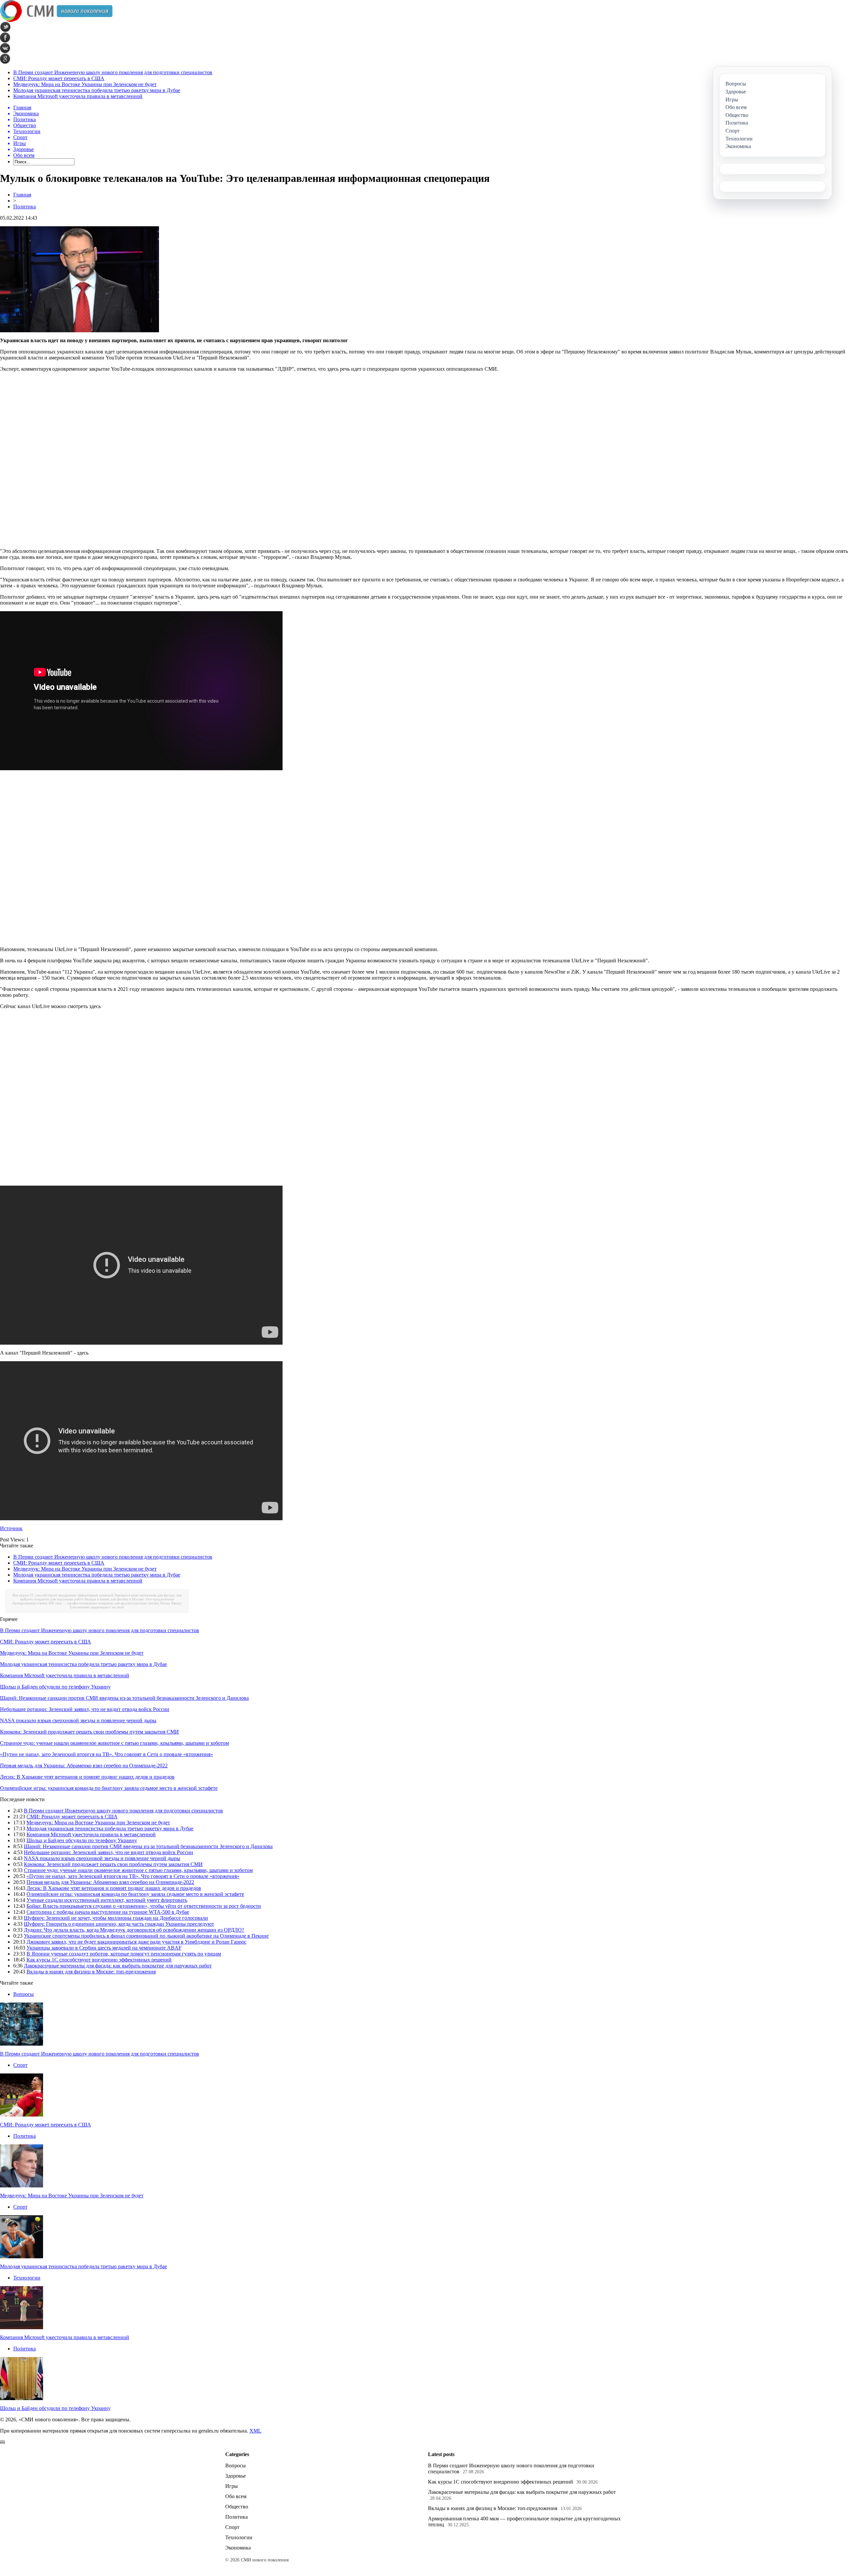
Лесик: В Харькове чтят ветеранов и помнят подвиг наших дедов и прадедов (87, 1777)
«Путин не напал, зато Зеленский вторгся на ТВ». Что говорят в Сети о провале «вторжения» (106, 1754)
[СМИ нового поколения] (56, 20)
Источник (11, 1528)
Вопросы (24, 1994)
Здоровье (236, 2476)
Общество (237, 2507)
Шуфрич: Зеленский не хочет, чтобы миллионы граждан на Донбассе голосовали (116, 1918)
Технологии (27, 2278)
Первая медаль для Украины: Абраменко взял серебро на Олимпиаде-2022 (84, 1766)
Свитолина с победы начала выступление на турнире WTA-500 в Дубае (108, 1912)
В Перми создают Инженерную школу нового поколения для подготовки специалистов (113, 72)
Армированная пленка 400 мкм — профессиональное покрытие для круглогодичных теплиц (86, 1603)
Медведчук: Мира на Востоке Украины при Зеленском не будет (85, 84)
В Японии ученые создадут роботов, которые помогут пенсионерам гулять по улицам (124, 1954)
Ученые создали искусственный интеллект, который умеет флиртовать (107, 1900)
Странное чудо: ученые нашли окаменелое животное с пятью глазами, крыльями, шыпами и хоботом (114, 1743)
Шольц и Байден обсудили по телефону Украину (55, 1687)
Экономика (238, 2548)
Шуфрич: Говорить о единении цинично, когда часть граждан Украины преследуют (119, 1924)
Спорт (20, 2065)
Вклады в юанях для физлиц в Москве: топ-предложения (129, 1599)
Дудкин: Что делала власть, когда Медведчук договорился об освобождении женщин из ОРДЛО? (134, 1930)
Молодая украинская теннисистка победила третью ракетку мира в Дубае (97, 90)
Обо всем (236, 2496)
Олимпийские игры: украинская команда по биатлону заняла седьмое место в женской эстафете (109, 1788)
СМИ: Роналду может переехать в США (59, 78)
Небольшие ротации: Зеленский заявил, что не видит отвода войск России (85, 1709)
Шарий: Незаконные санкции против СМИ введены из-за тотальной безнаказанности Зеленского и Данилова (124, 1698)
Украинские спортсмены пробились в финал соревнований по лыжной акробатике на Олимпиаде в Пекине (146, 1936)
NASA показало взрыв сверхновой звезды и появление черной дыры (78, 1720)
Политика (25, 207)
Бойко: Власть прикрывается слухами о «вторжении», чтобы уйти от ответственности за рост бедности (144, 1906)
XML (255, 2431)
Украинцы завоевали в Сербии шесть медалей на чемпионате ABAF (104, 1948)
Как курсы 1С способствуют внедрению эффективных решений (63, 1595)
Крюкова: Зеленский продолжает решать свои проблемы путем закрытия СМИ (89, 1732)
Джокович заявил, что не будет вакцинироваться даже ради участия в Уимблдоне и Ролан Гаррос (136, 1942)
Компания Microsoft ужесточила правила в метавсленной (78, 96)
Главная (22, 195)
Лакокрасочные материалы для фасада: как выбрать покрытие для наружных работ (118, 1966)
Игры (232, 2486)
